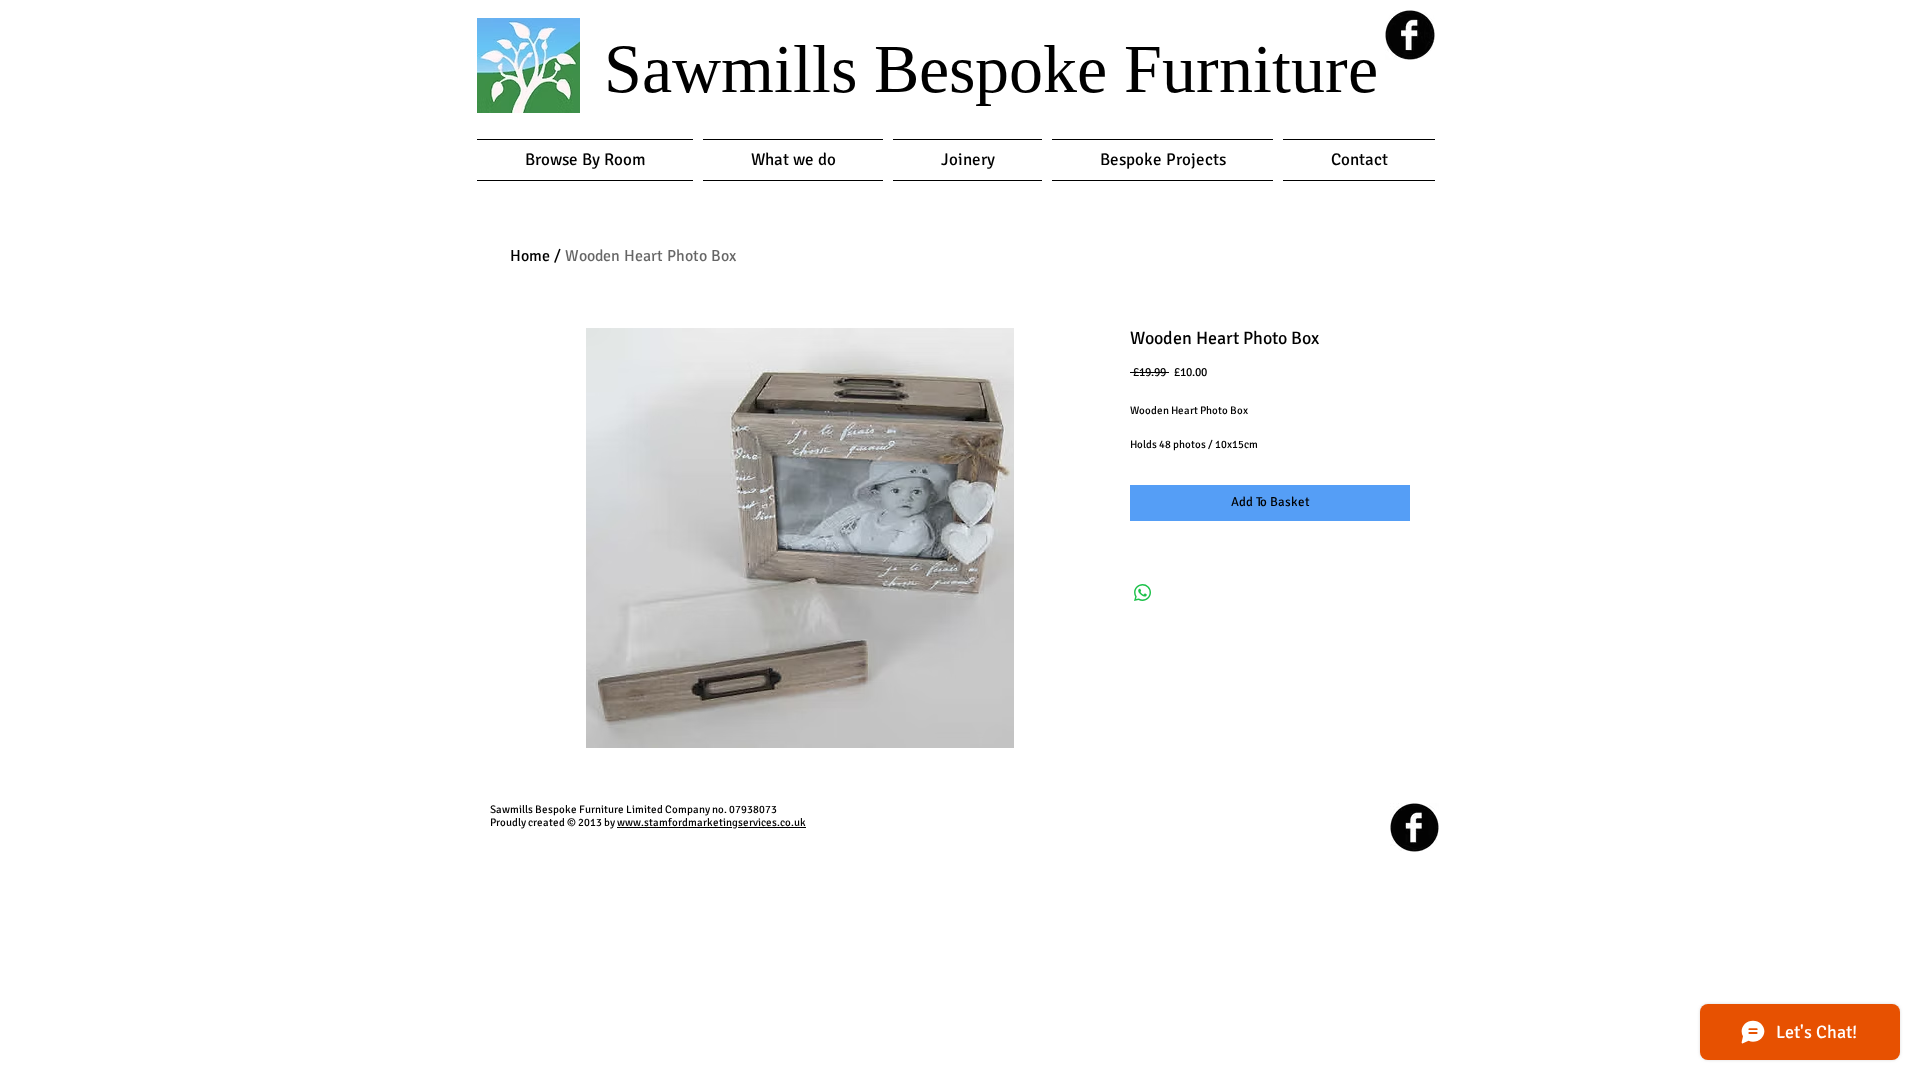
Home (530, 256)
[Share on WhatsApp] (1143, 593)
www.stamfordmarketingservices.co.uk (711, 822)
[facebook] (1410, 35)
